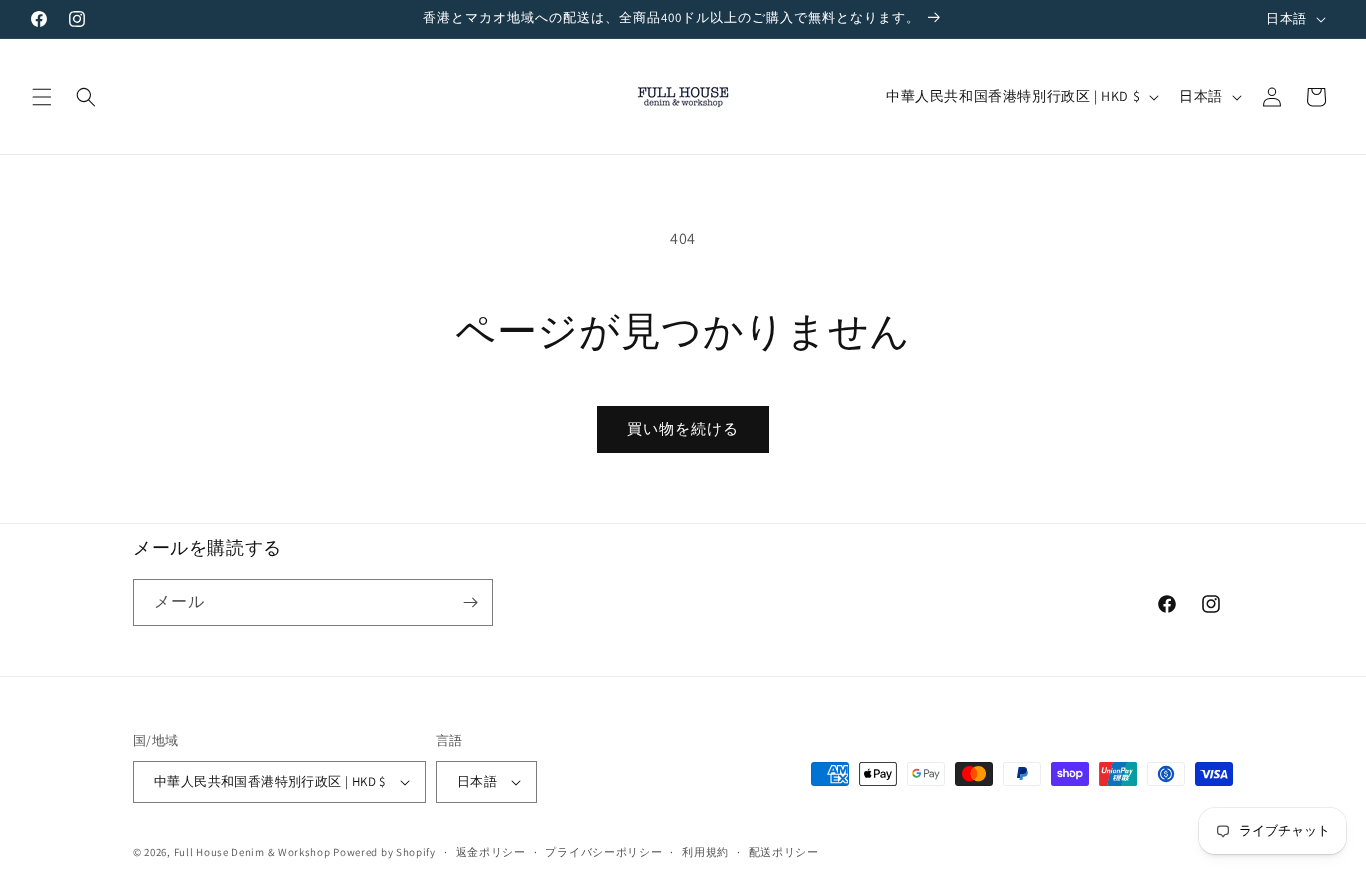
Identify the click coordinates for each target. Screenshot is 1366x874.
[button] (42, 97)
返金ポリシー (491, 852)
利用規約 (705, 852)
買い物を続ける (683, 428)
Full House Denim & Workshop (252, 852)
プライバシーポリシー (603, 852)
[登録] (470, 602)
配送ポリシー (784, 852)
